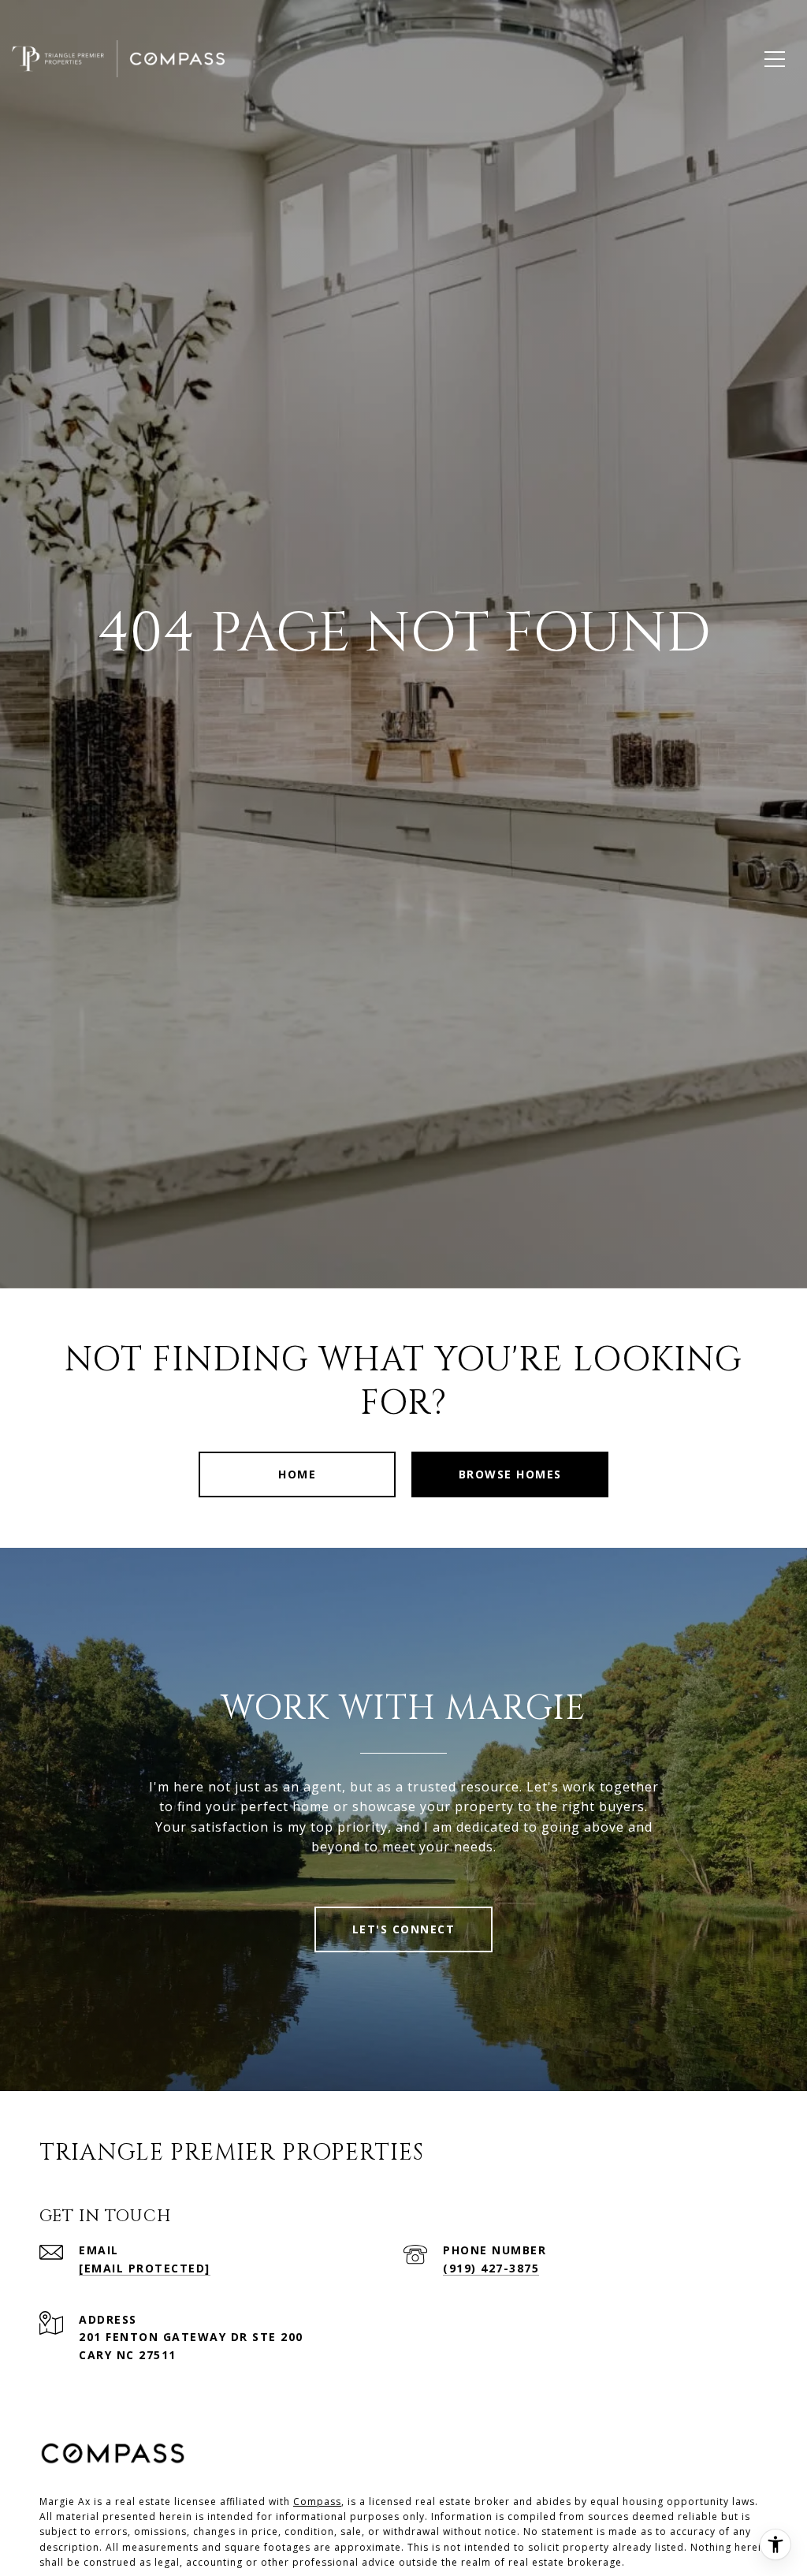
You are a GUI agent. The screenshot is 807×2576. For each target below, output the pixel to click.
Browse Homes (510, 1474)
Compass (317, 2501)
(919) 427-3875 (491, 2268)
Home (297, 1474)
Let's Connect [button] (404, 1929)
